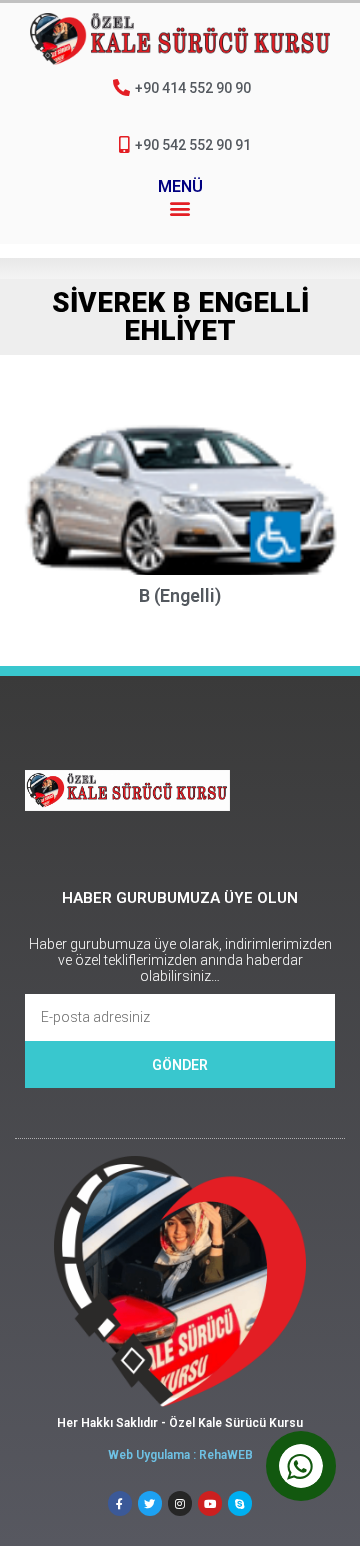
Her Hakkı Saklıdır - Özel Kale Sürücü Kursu (180, 1423)
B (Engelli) (180, 595)
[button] (180, 207)
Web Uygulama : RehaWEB (180, 1455)
